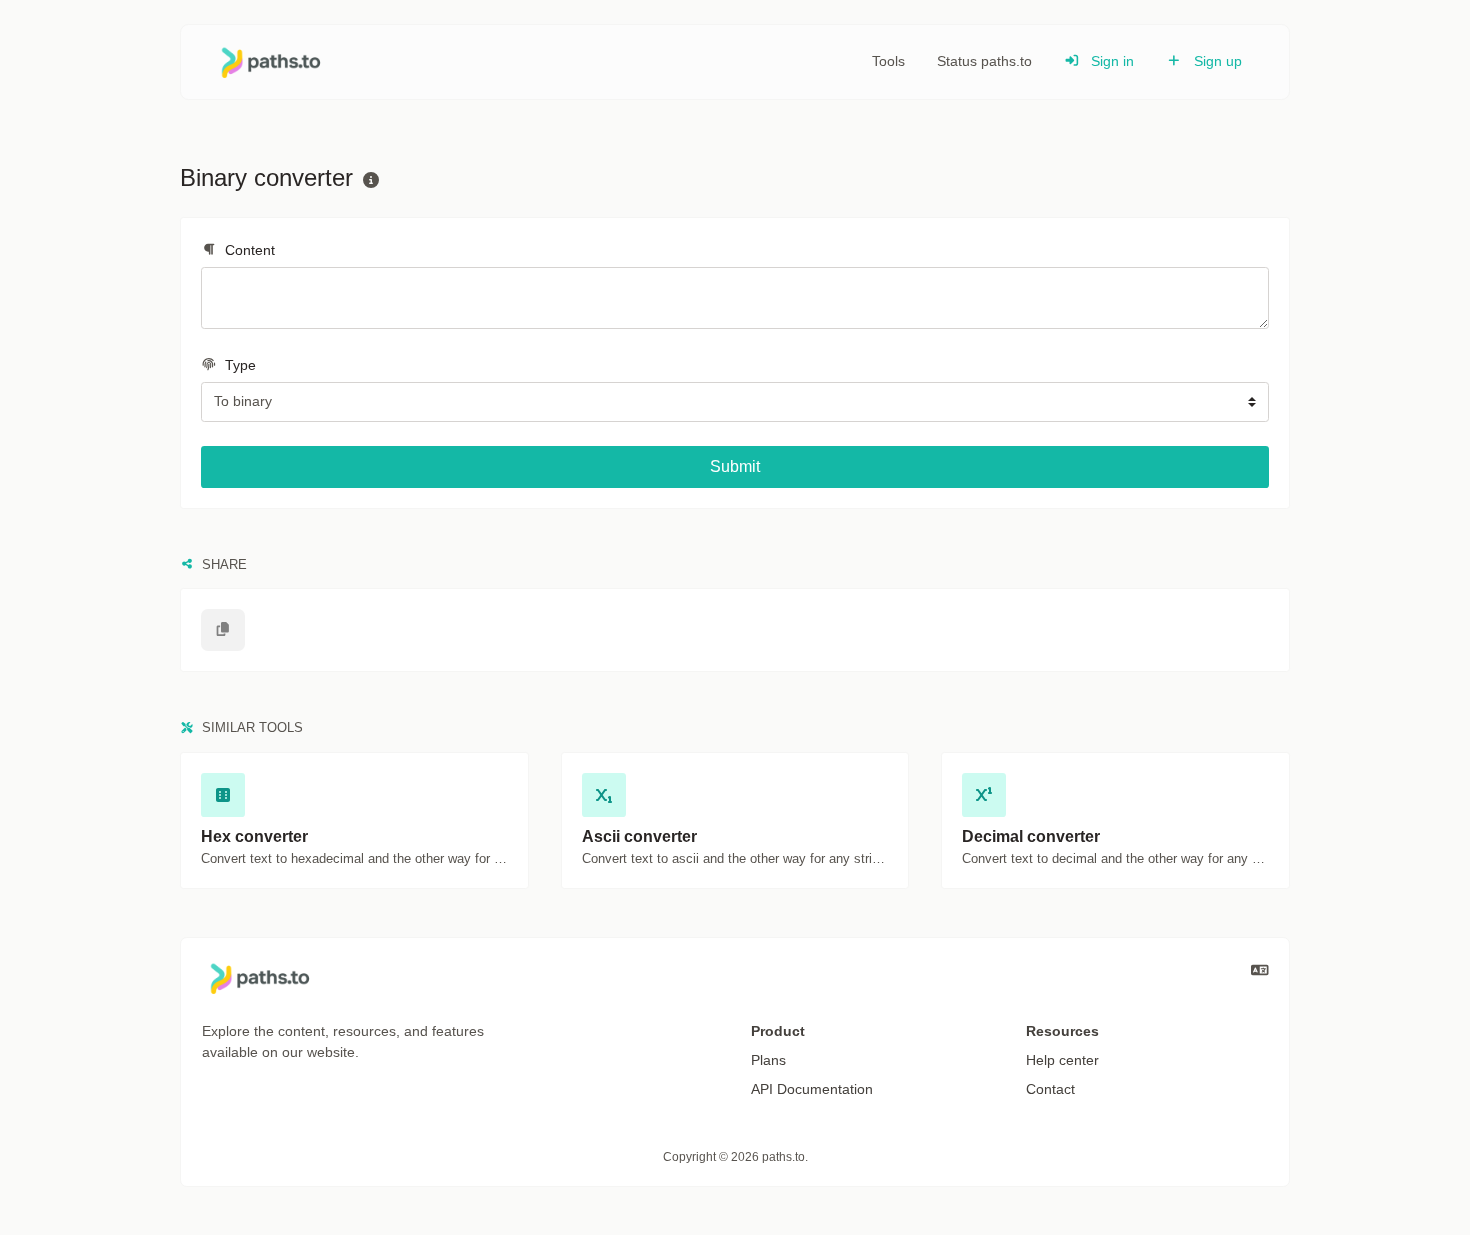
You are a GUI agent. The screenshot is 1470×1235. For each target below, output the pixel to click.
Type (238, 365)
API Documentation (812, 1089)
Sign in (1110, 61)
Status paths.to (984, 61)
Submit (735, 466)
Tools (888, 61)
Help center (1062, 1060)
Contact (1050, 1089)
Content (248, 250)
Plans (768, 1060)
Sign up (1216, 61)
